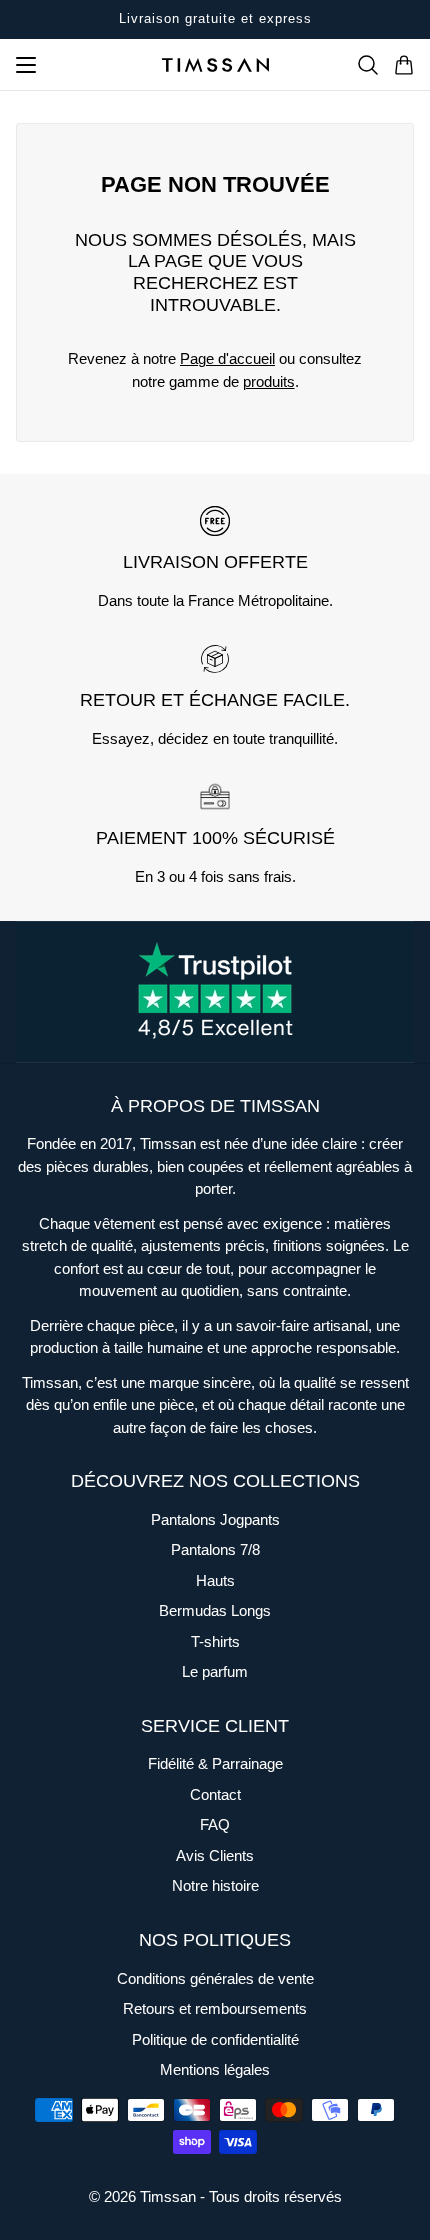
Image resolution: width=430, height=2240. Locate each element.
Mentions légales (215, 2069)
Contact (215, 1794)
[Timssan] (215, 65)
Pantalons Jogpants (215, 1519)
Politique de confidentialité (215, 2039)
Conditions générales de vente (215, 1978)
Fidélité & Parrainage (215, 1763)
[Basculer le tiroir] (26, 65)
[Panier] (404, 65)
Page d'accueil (227, 358)
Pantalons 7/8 (215, 1549)
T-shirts (215, 1641)
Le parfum (215, 1671)
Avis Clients (215, 1855)
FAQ (215, 1824)
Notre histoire (215, 1885)
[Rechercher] (368, 65)
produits (269, 381)
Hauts (215, 1580)
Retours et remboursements (215, 2008)
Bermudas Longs (215, 1610)
